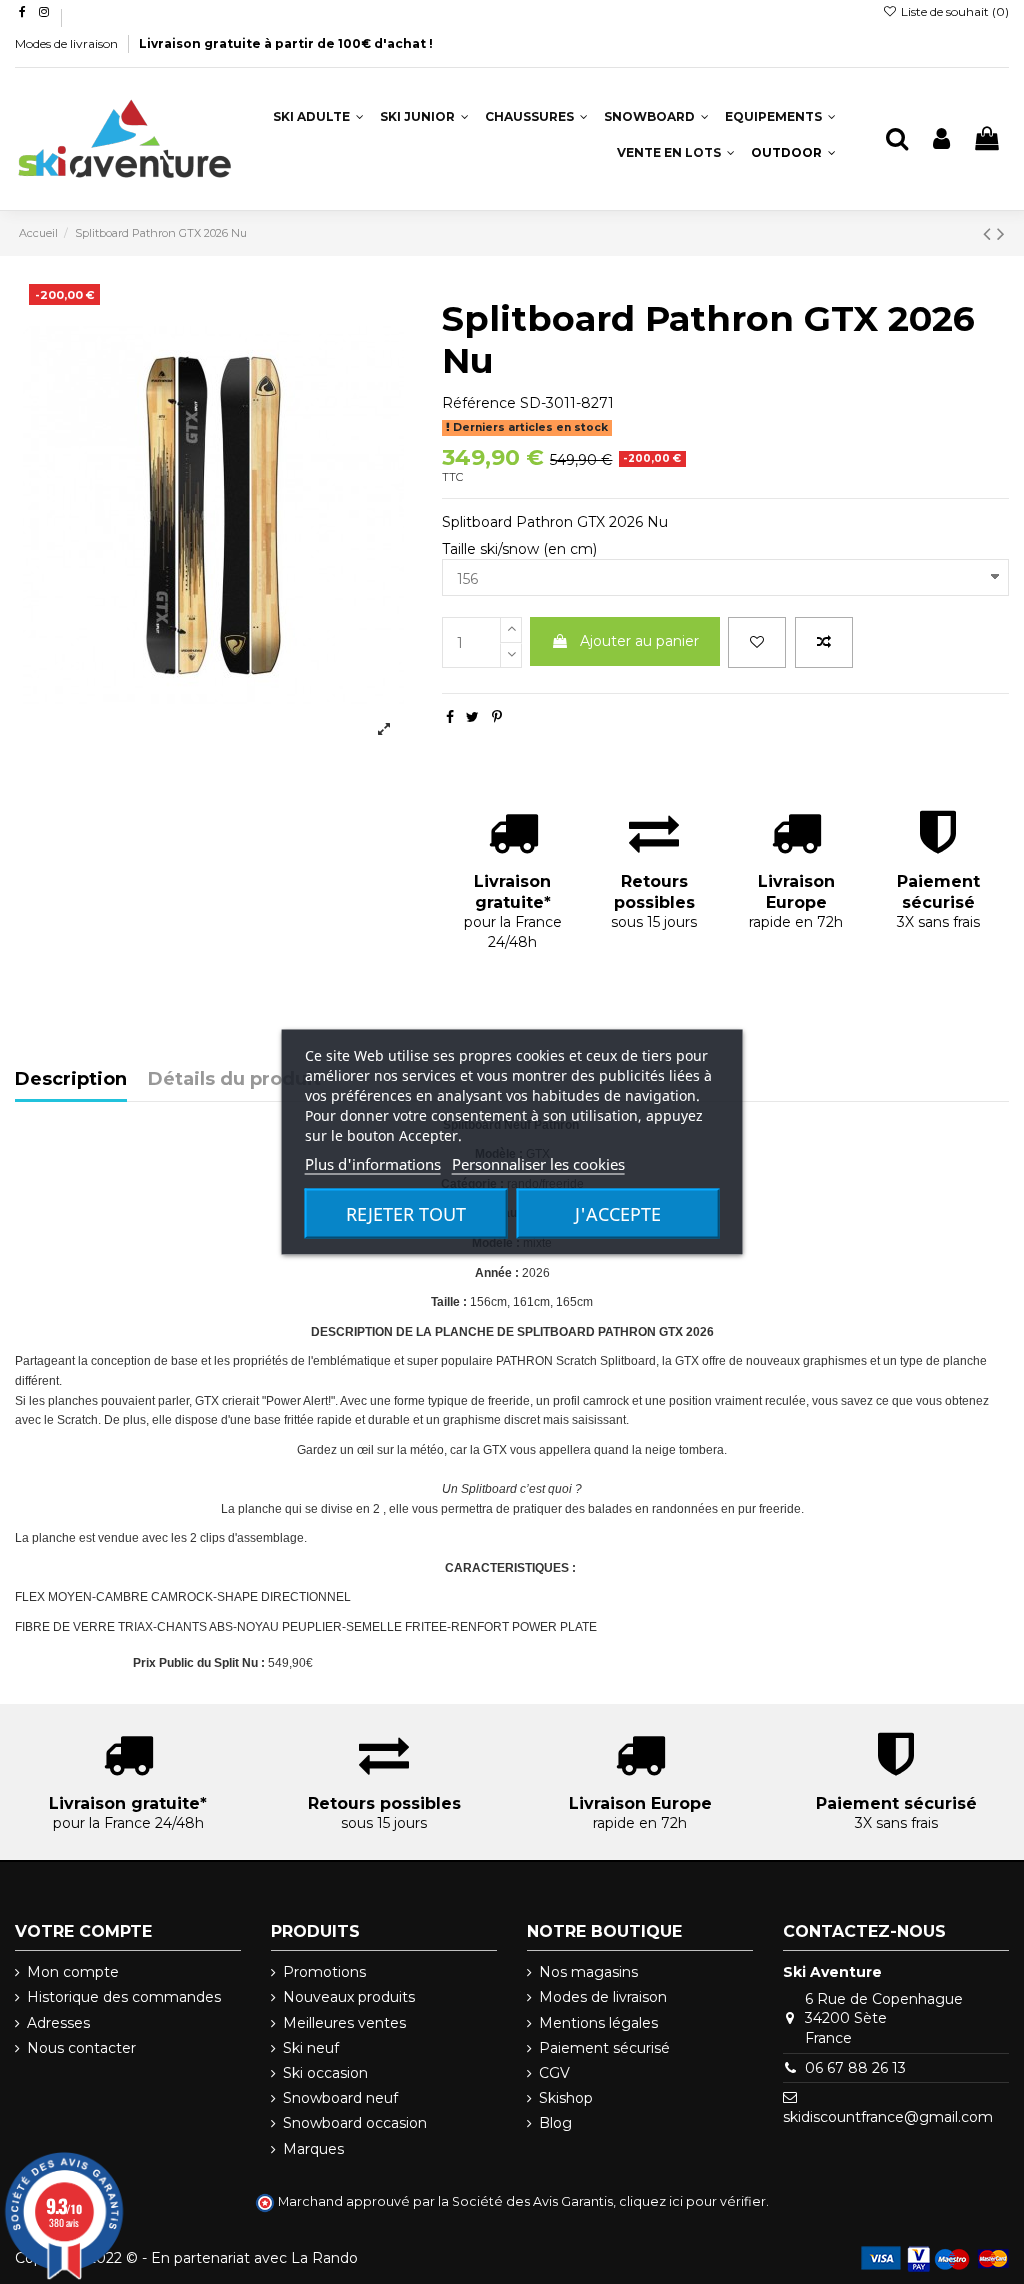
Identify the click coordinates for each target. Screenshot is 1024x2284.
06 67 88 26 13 (855, 2068)
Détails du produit (234, 1080)
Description (71, 1080)
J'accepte (618, 1214)
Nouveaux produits (349, 1997)
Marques (313, 2149)
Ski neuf (311, 2048)
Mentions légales (598, 2023)
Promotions (324, 1972)
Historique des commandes (124, 1997)
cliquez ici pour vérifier (692, 2201)
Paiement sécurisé (604, 2048)
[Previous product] (990, 233)
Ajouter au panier (639, 641)
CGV (554, 2073)
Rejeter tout (406, 1214)
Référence (479, 403)
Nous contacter (81, 2048)
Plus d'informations (373, 1164)
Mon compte (73, 1972)
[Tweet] (472, 717)
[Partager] (450, 717)
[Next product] (1001, 233)
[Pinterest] (497, 717)
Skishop (566, 2098)
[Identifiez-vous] (941, 139)
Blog (555, 2123)
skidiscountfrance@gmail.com (888, 2117)
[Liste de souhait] (757, 642)
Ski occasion (325, 2073)
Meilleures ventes (344, 2023)
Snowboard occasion (355, 2123)
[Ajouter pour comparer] (824, 642)
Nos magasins (588, 1972)
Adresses (58, 2023)
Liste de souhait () (953, 11)
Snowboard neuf (340, 2098)
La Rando (324, 2258)
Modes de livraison (68, 43)
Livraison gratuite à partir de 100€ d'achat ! (286, 43)
